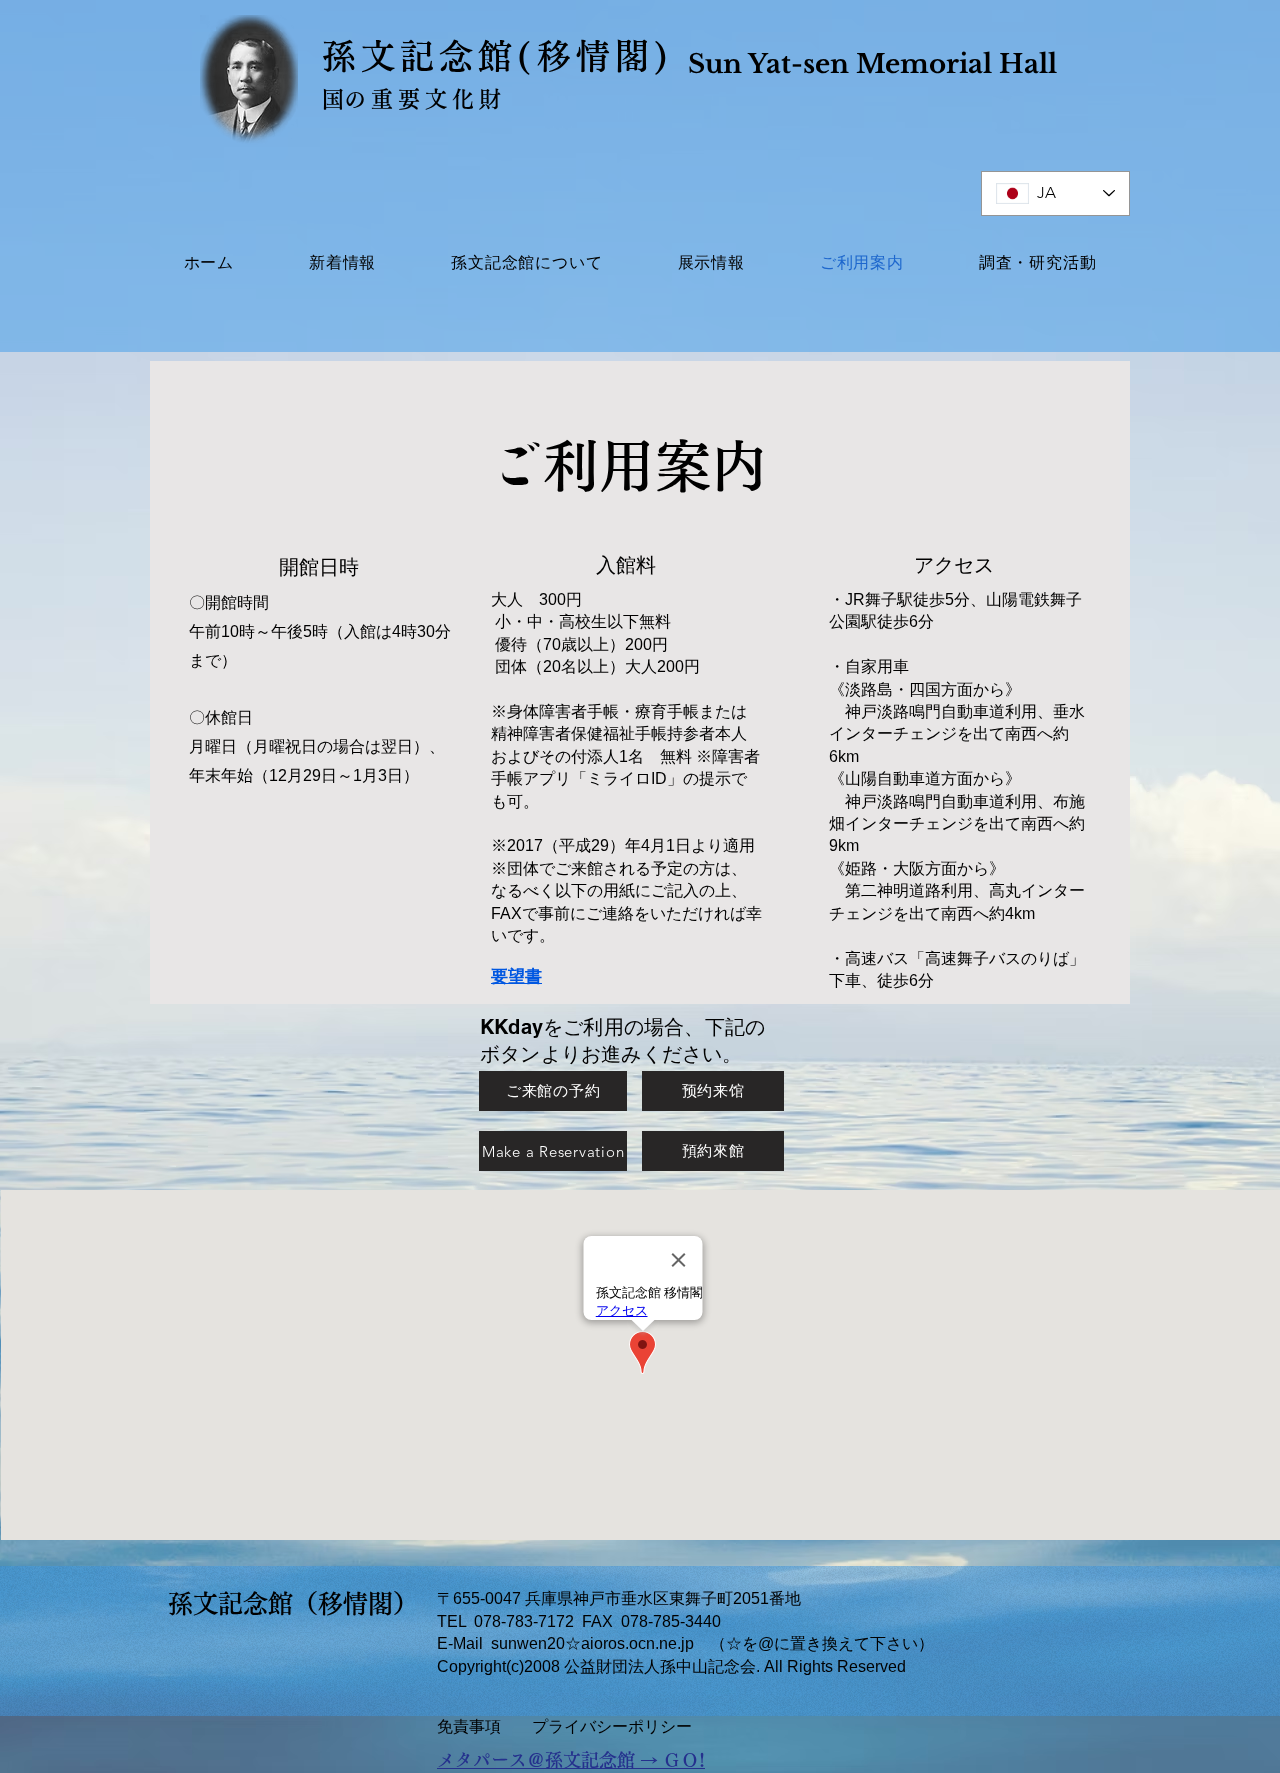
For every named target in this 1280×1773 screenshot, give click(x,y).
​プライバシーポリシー (612, 1726)
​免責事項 (469, 1726)
